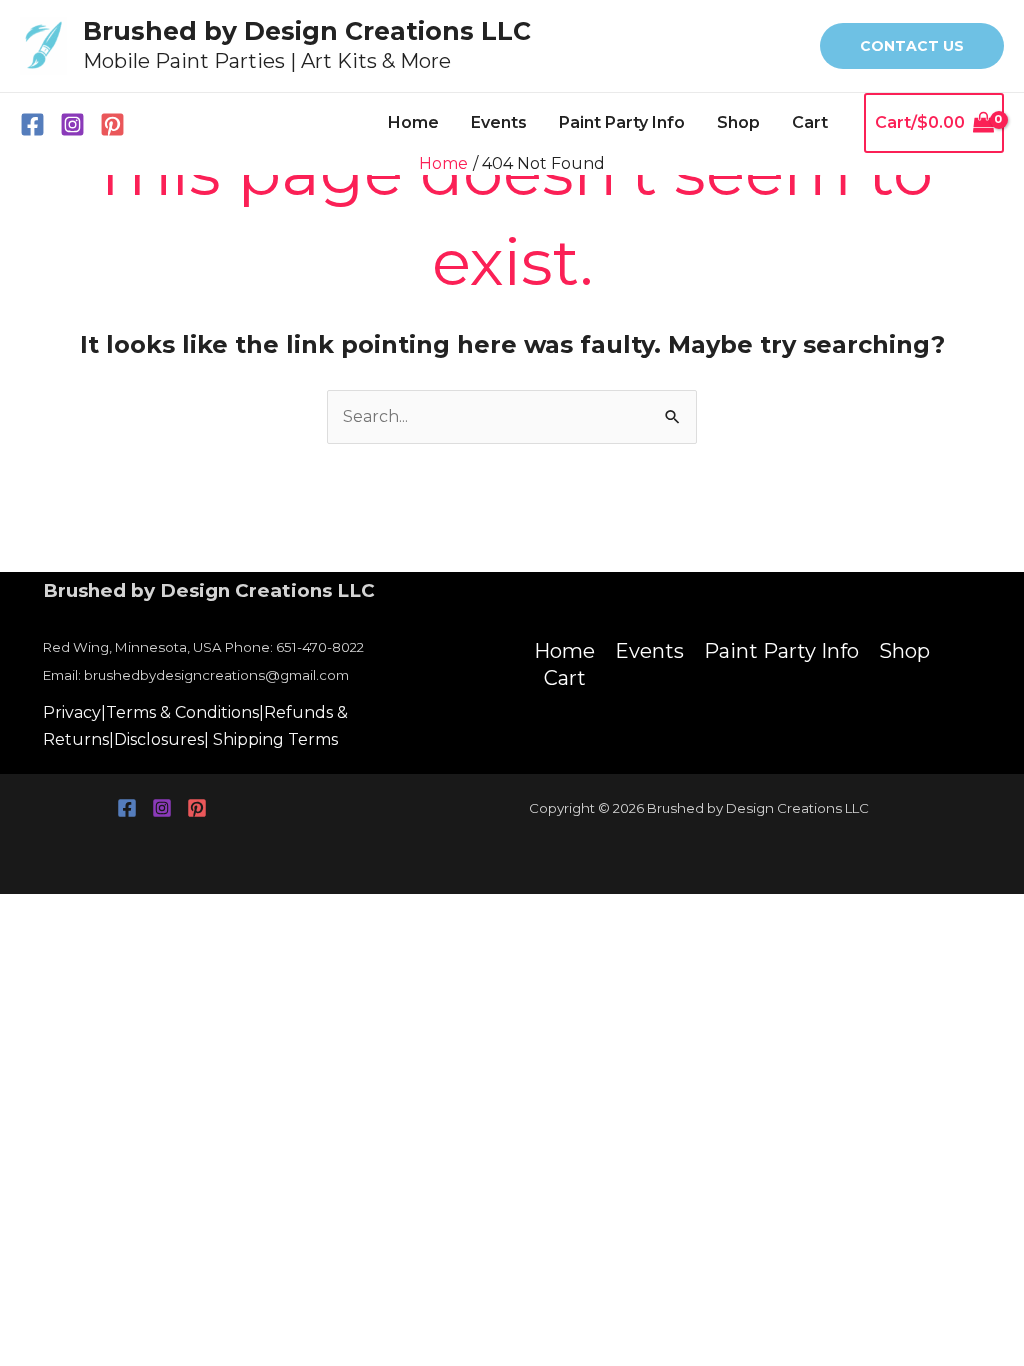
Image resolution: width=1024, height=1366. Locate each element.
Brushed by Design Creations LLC (307, 31)
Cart (810, 122)
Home (413, 122)
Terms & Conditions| (185, 712)
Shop (738, 122)
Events (499, 122)
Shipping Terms (275, 739)
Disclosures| (161, 739)
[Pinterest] (112, 124)
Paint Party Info (622, 122)
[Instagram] (72, 124)
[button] (912, 46)
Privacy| (74, 712)
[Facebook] (32, 124)
